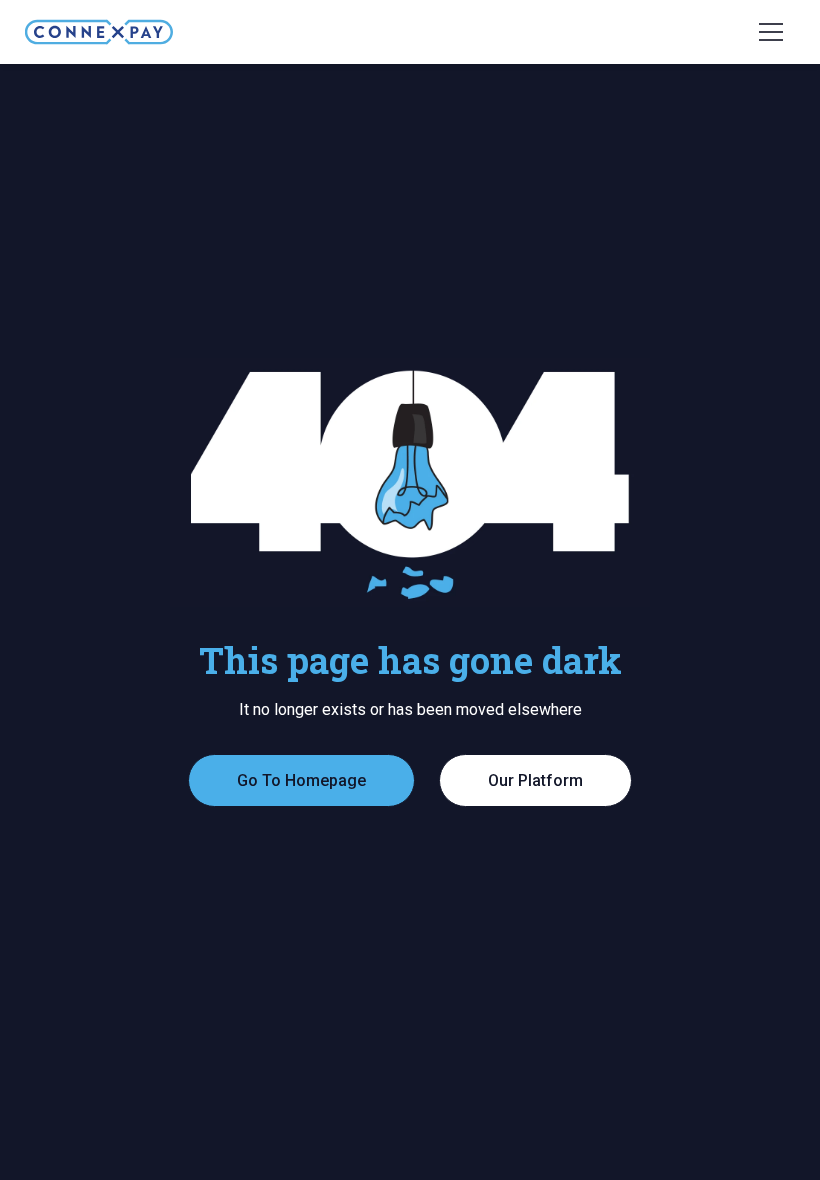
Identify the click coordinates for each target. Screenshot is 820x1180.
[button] (771, 32)
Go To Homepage (301, 780)
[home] (99, 32)
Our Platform (535, 780)
